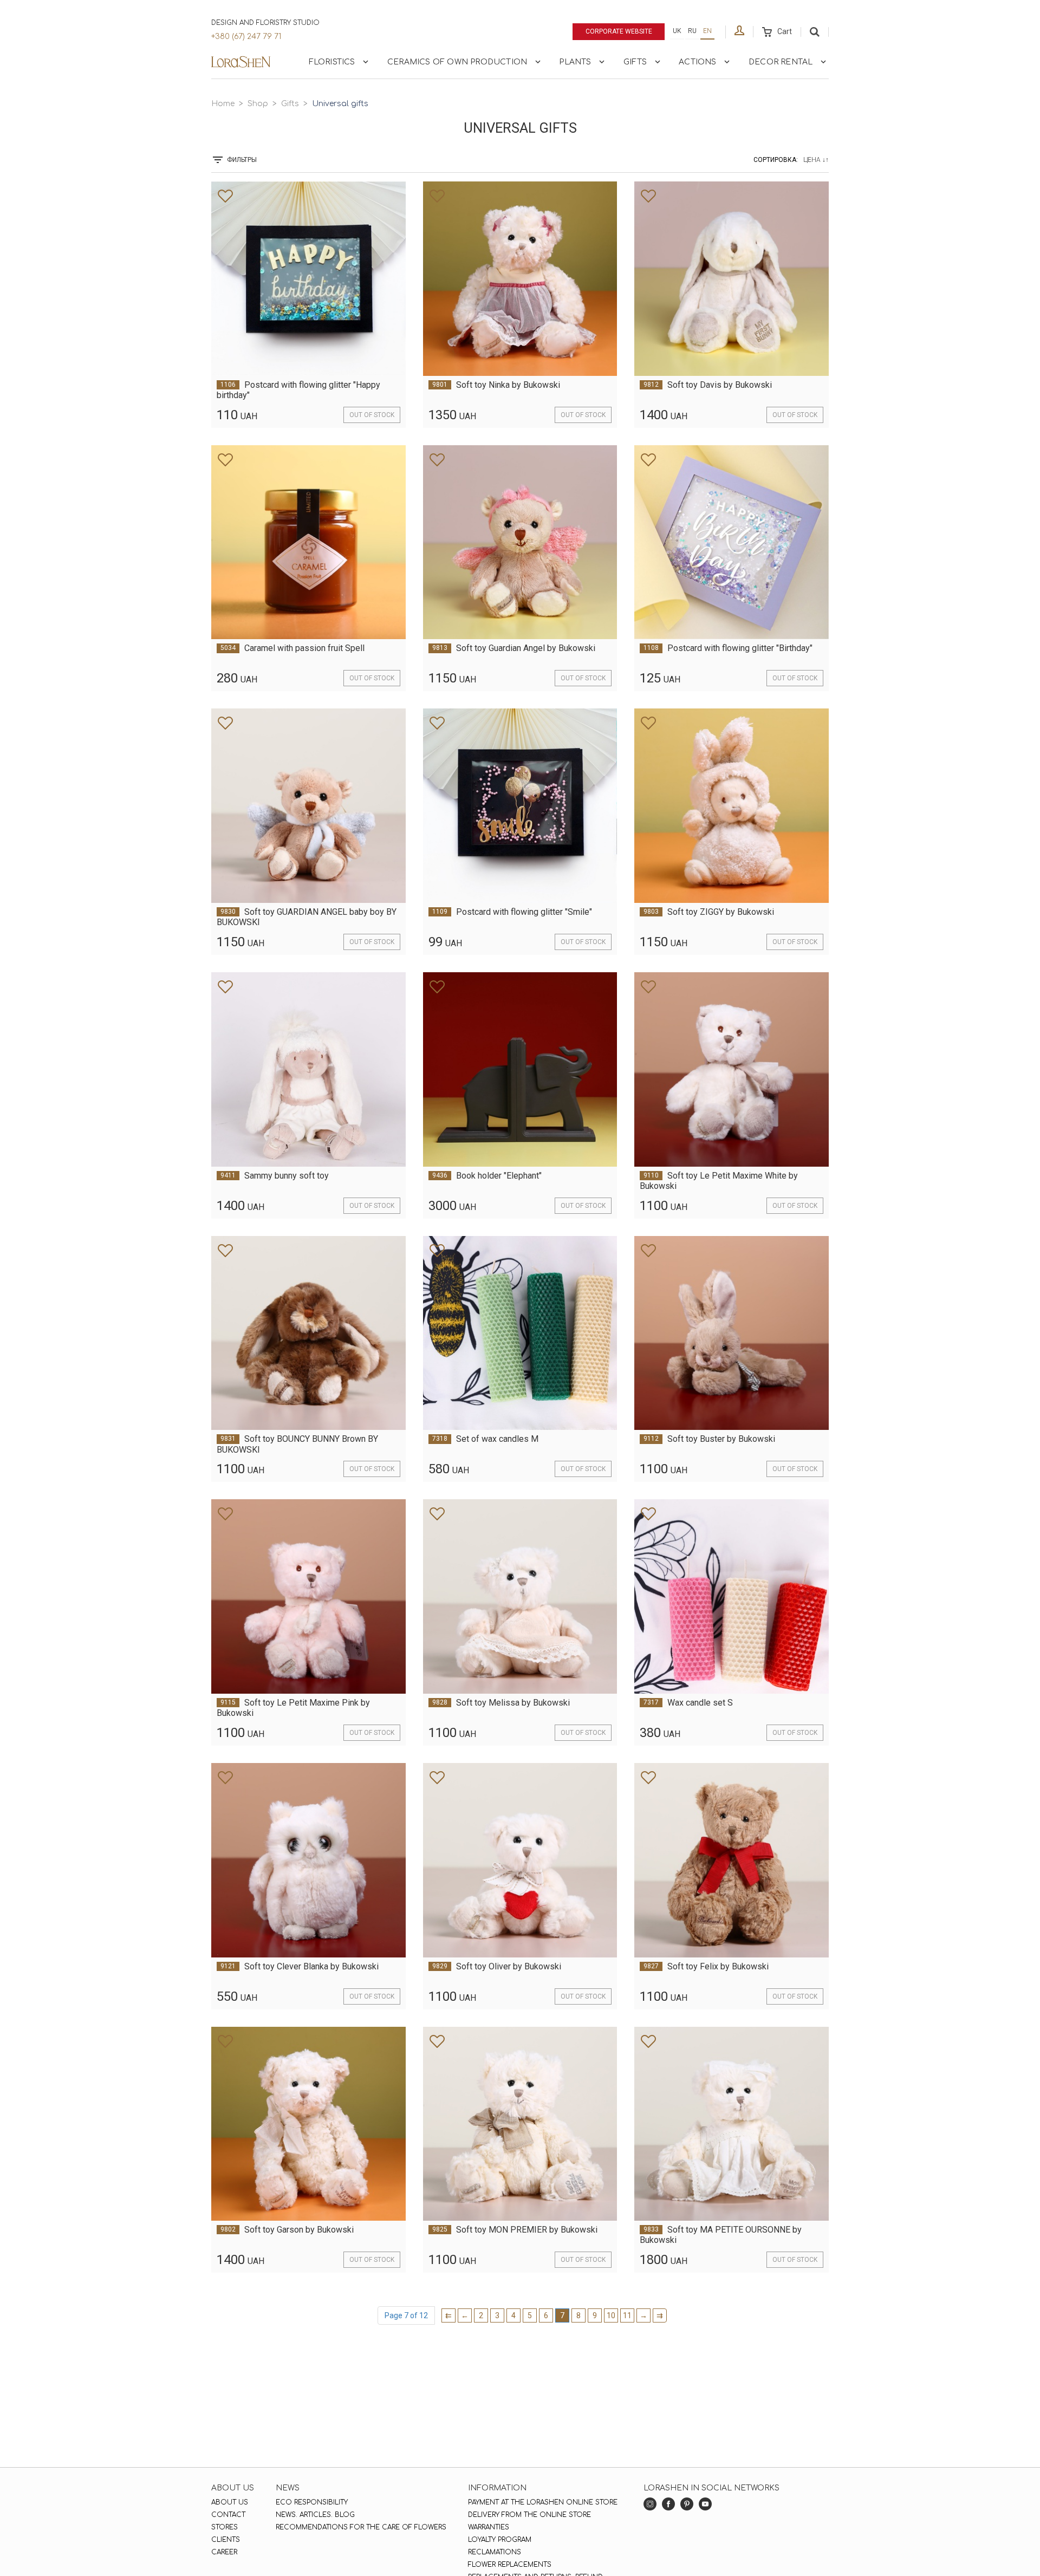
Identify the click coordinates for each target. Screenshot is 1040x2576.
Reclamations (495, 2552)
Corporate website (619, 31)
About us (230, 2502)
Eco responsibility (312, 2502)
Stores (225, 2527)
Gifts (635, 62)
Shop (258, 104)
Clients (226, 2540)
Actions (697, 62)
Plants (575, 62)
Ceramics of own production (457, 62)
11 (627, 2315)
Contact (228, 2515)
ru (692, 31)
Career (224, 2552)
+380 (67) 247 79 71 (246, 37)
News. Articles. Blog (315, 2515)
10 (611, 2315)
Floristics (332, 62)
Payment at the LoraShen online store (543, 2502)
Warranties (489, 2527)
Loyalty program (500, 2540)
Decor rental (781, 62)
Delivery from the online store (529, 2515)
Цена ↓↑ (816, 160)
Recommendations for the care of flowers (361, 2527)
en (707, 31)
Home (223, 104)
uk (677, 31)
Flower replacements (510, 2565)
